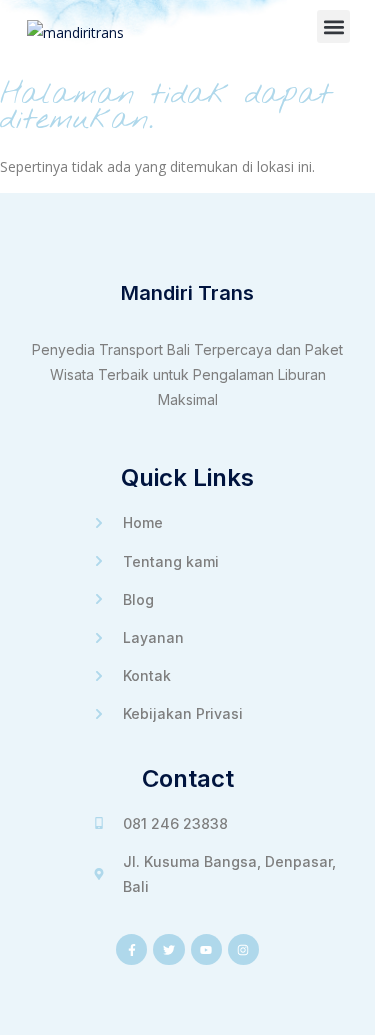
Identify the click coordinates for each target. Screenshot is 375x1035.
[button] (333, 26)
